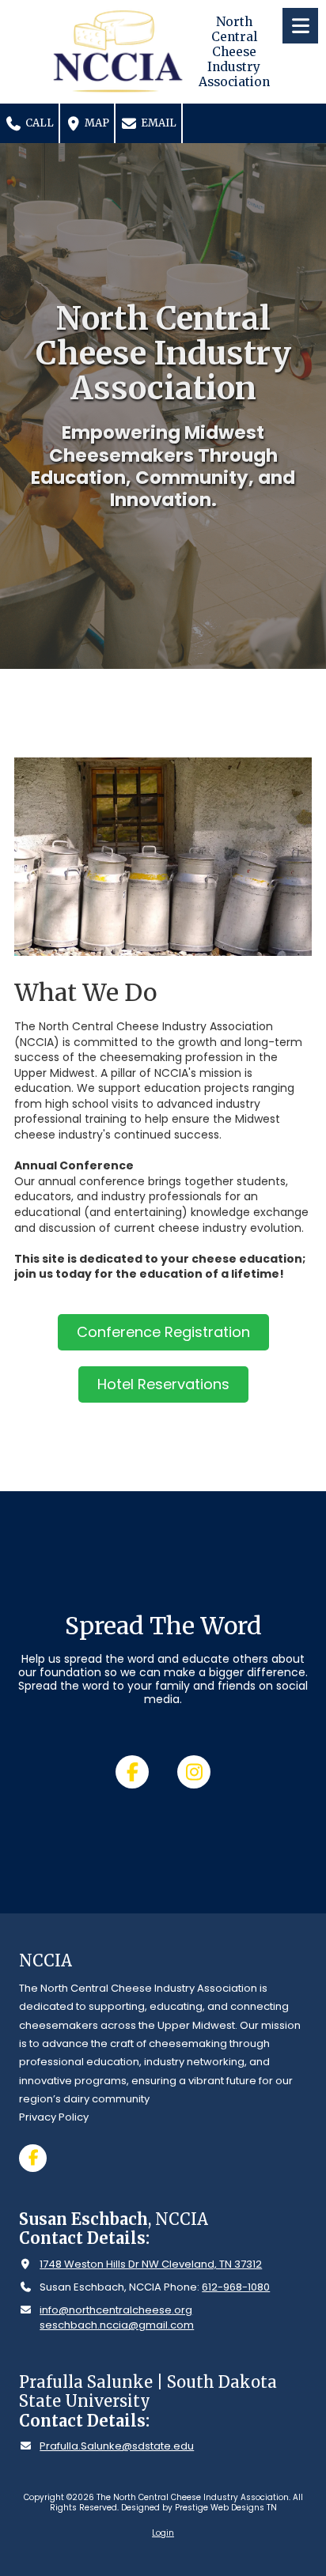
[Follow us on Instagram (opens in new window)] (194, 1772)
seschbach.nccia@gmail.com (117, 2325)
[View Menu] (300, 26)
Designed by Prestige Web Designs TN (199, 2508)
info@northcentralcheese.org (116, 2310)
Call (38, 123)
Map (96, 123)
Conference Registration (163, 1332)
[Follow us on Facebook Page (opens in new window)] (132, 1772)
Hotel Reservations (163, 1384)
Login (163, 2533)
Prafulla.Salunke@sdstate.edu (117, 2446)
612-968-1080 (236, 2287)
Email (157, 123)
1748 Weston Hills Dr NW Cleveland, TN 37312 (151, 2264)
